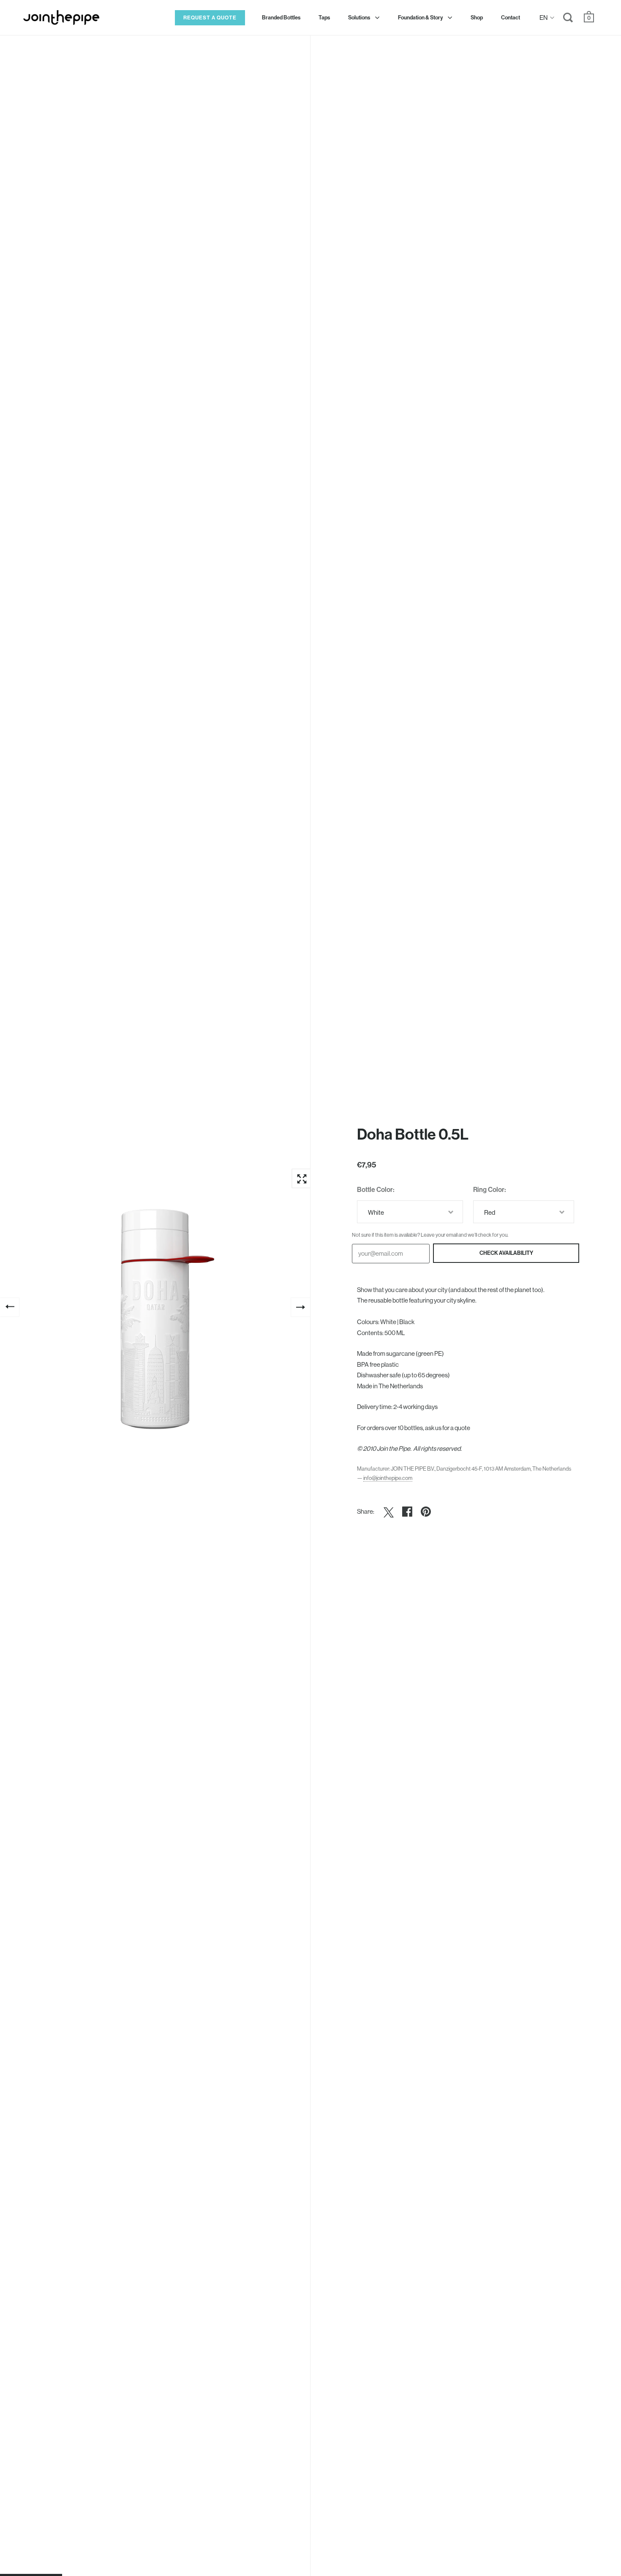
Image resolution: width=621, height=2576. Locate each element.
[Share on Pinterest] (426, 1512)
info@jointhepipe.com (388, 1478)
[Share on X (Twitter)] (389, 1512)
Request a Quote (210, 18)
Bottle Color (375, 1190)
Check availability (506, 1253)
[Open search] (568, 19)
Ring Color (489, 1190)
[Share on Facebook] (407, 1512)
